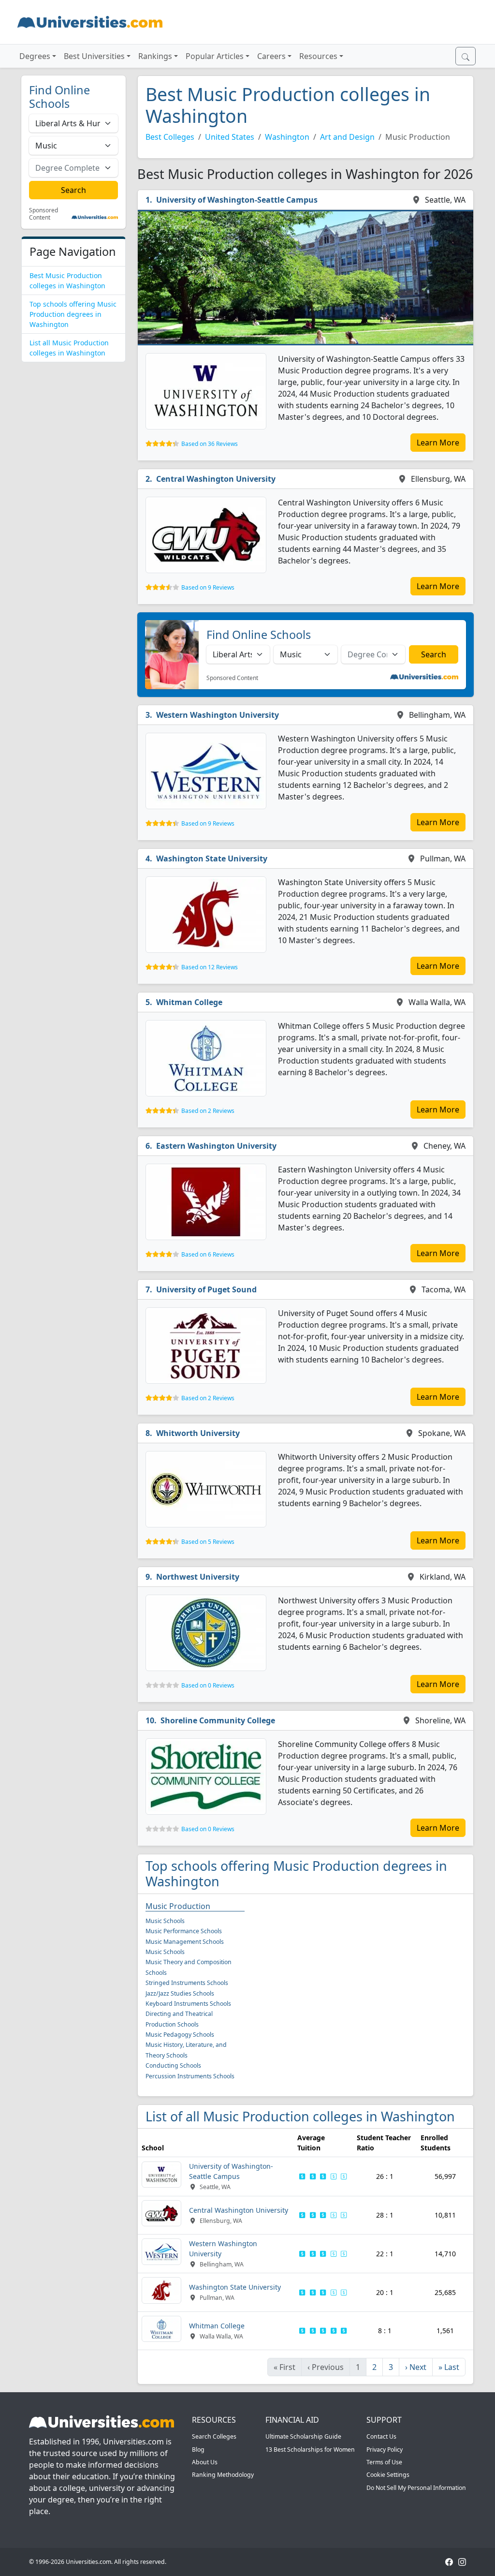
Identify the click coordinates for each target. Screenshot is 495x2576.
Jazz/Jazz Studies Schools (180, 1993)
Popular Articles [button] (215, 56)
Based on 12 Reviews (210, 967)
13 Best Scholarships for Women (310, 2450)
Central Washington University (216, 479)
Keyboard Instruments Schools (188, 2004)
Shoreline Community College (218, 1720)
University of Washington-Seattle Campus (237, 200)
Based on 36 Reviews (210, 444)
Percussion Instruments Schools (190, 2076)
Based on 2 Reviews (208, 1111)
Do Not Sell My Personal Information (416, 2488)
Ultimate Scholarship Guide (303, 2436)
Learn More (438, 443)
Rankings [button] (155, 56)
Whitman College (189, 1002)
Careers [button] (271, 56)
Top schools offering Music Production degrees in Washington (73, 314)
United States (230, 137)
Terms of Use (384, 2462)
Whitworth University (198, 1433)
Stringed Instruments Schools (187, 1983)
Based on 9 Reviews (208, 587)
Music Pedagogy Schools (180, 2035)
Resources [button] (318, 56)
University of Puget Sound (206, 1289)
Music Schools (165, 1921)
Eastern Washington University (216, 1146)
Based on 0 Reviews (208, 1685)
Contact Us (381, 2436)
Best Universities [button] (94, 56)
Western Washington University (218, 715)
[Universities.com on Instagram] (462, 2562)
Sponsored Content (44, 214)
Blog (198, 2450)
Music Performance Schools (184, 1931)
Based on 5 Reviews (208, 1542)
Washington (287, 137)
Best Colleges (170, 137)
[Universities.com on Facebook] (449, 2562)
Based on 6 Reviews (208, 1254)
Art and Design (347, 137)
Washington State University (212, 859)
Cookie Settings (388, 2475)
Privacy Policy (385, 2450)
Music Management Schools (185, 1942)
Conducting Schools (173, 2065)
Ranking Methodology (223, 2475)
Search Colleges (214, 2436)
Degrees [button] (35, 56)
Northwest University (198, 1577)
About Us (205, 2462)
